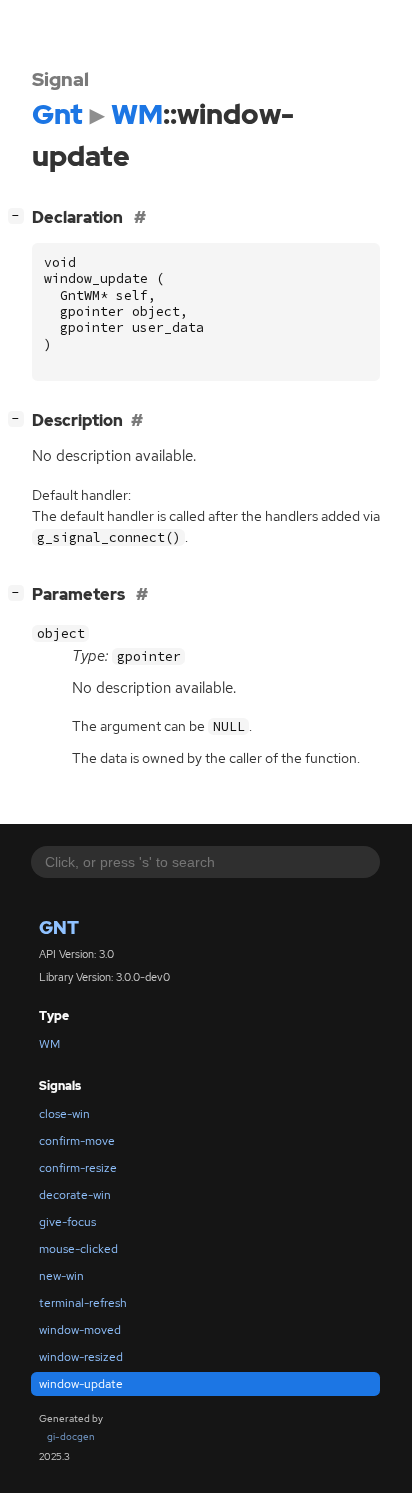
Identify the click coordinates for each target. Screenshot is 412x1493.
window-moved (80, 1330)
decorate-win (75, 1195)
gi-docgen (71, 1436)
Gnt (59, 927)
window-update (81, 1384)
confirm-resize (78, 1168)
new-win (61, 1276)
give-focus (67, 1222)
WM (49, 1044)
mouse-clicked (78, 1249)
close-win (64, 1114)
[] (20, 215)
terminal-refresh (83, 1303)
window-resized (81, 1357)
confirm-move (77, 1141)
